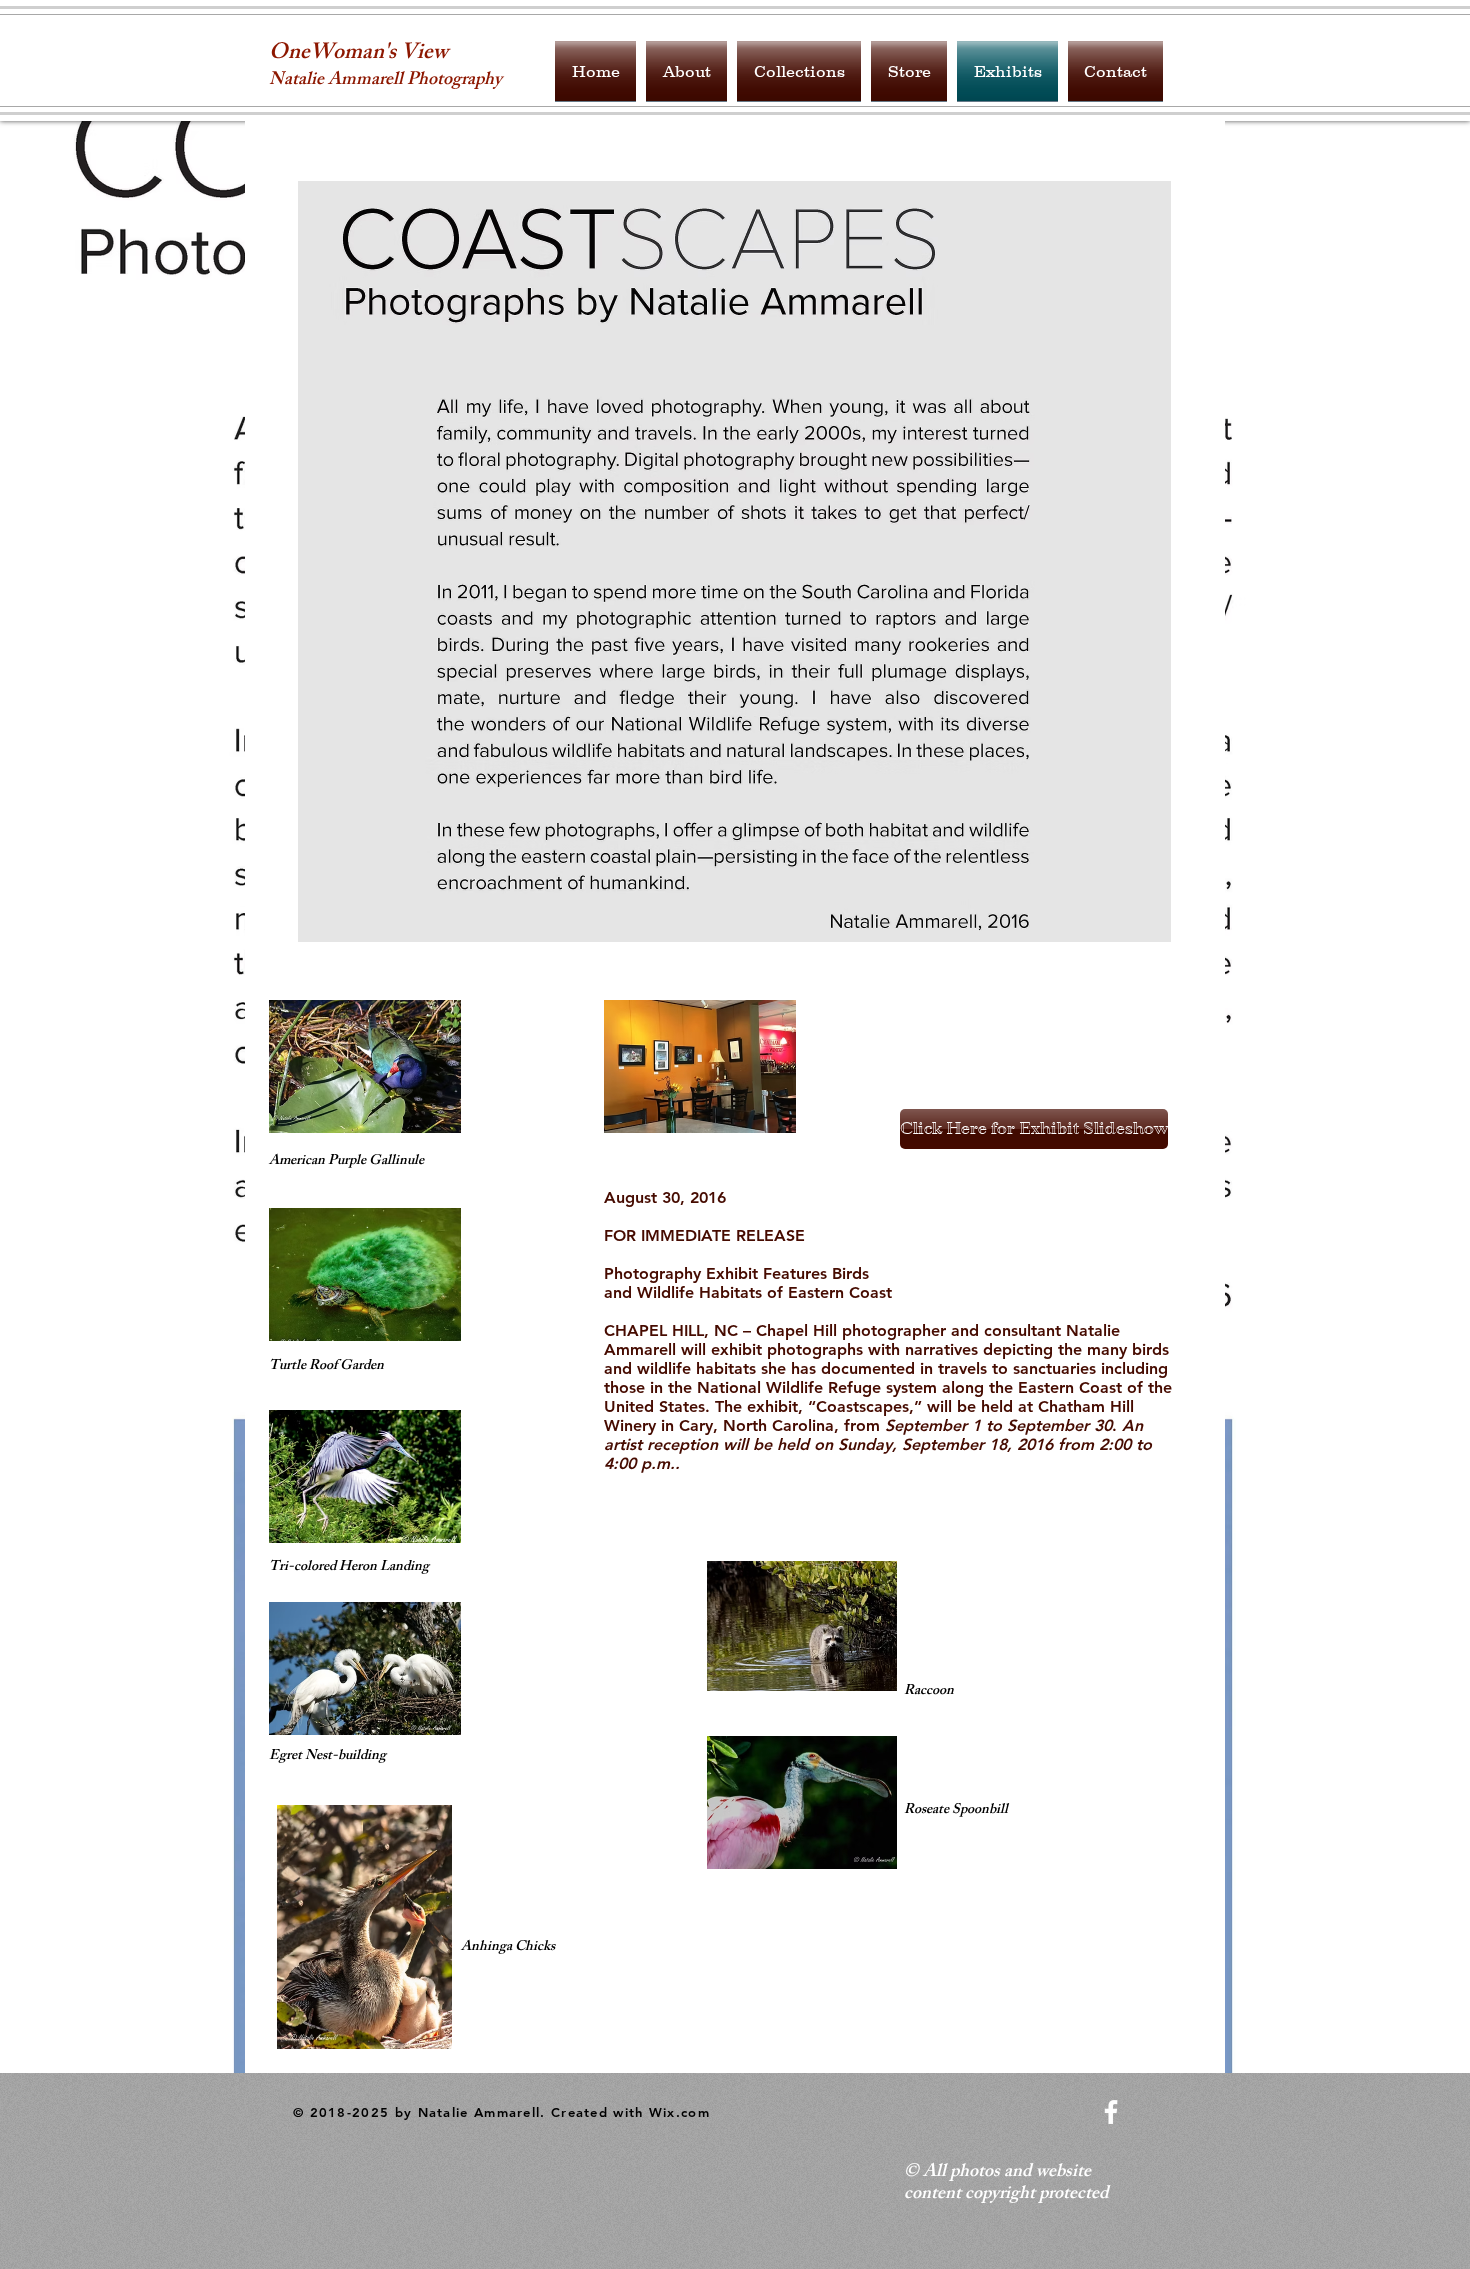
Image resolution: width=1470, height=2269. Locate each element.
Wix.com (679, 2112)
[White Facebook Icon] (1111, 2112)
